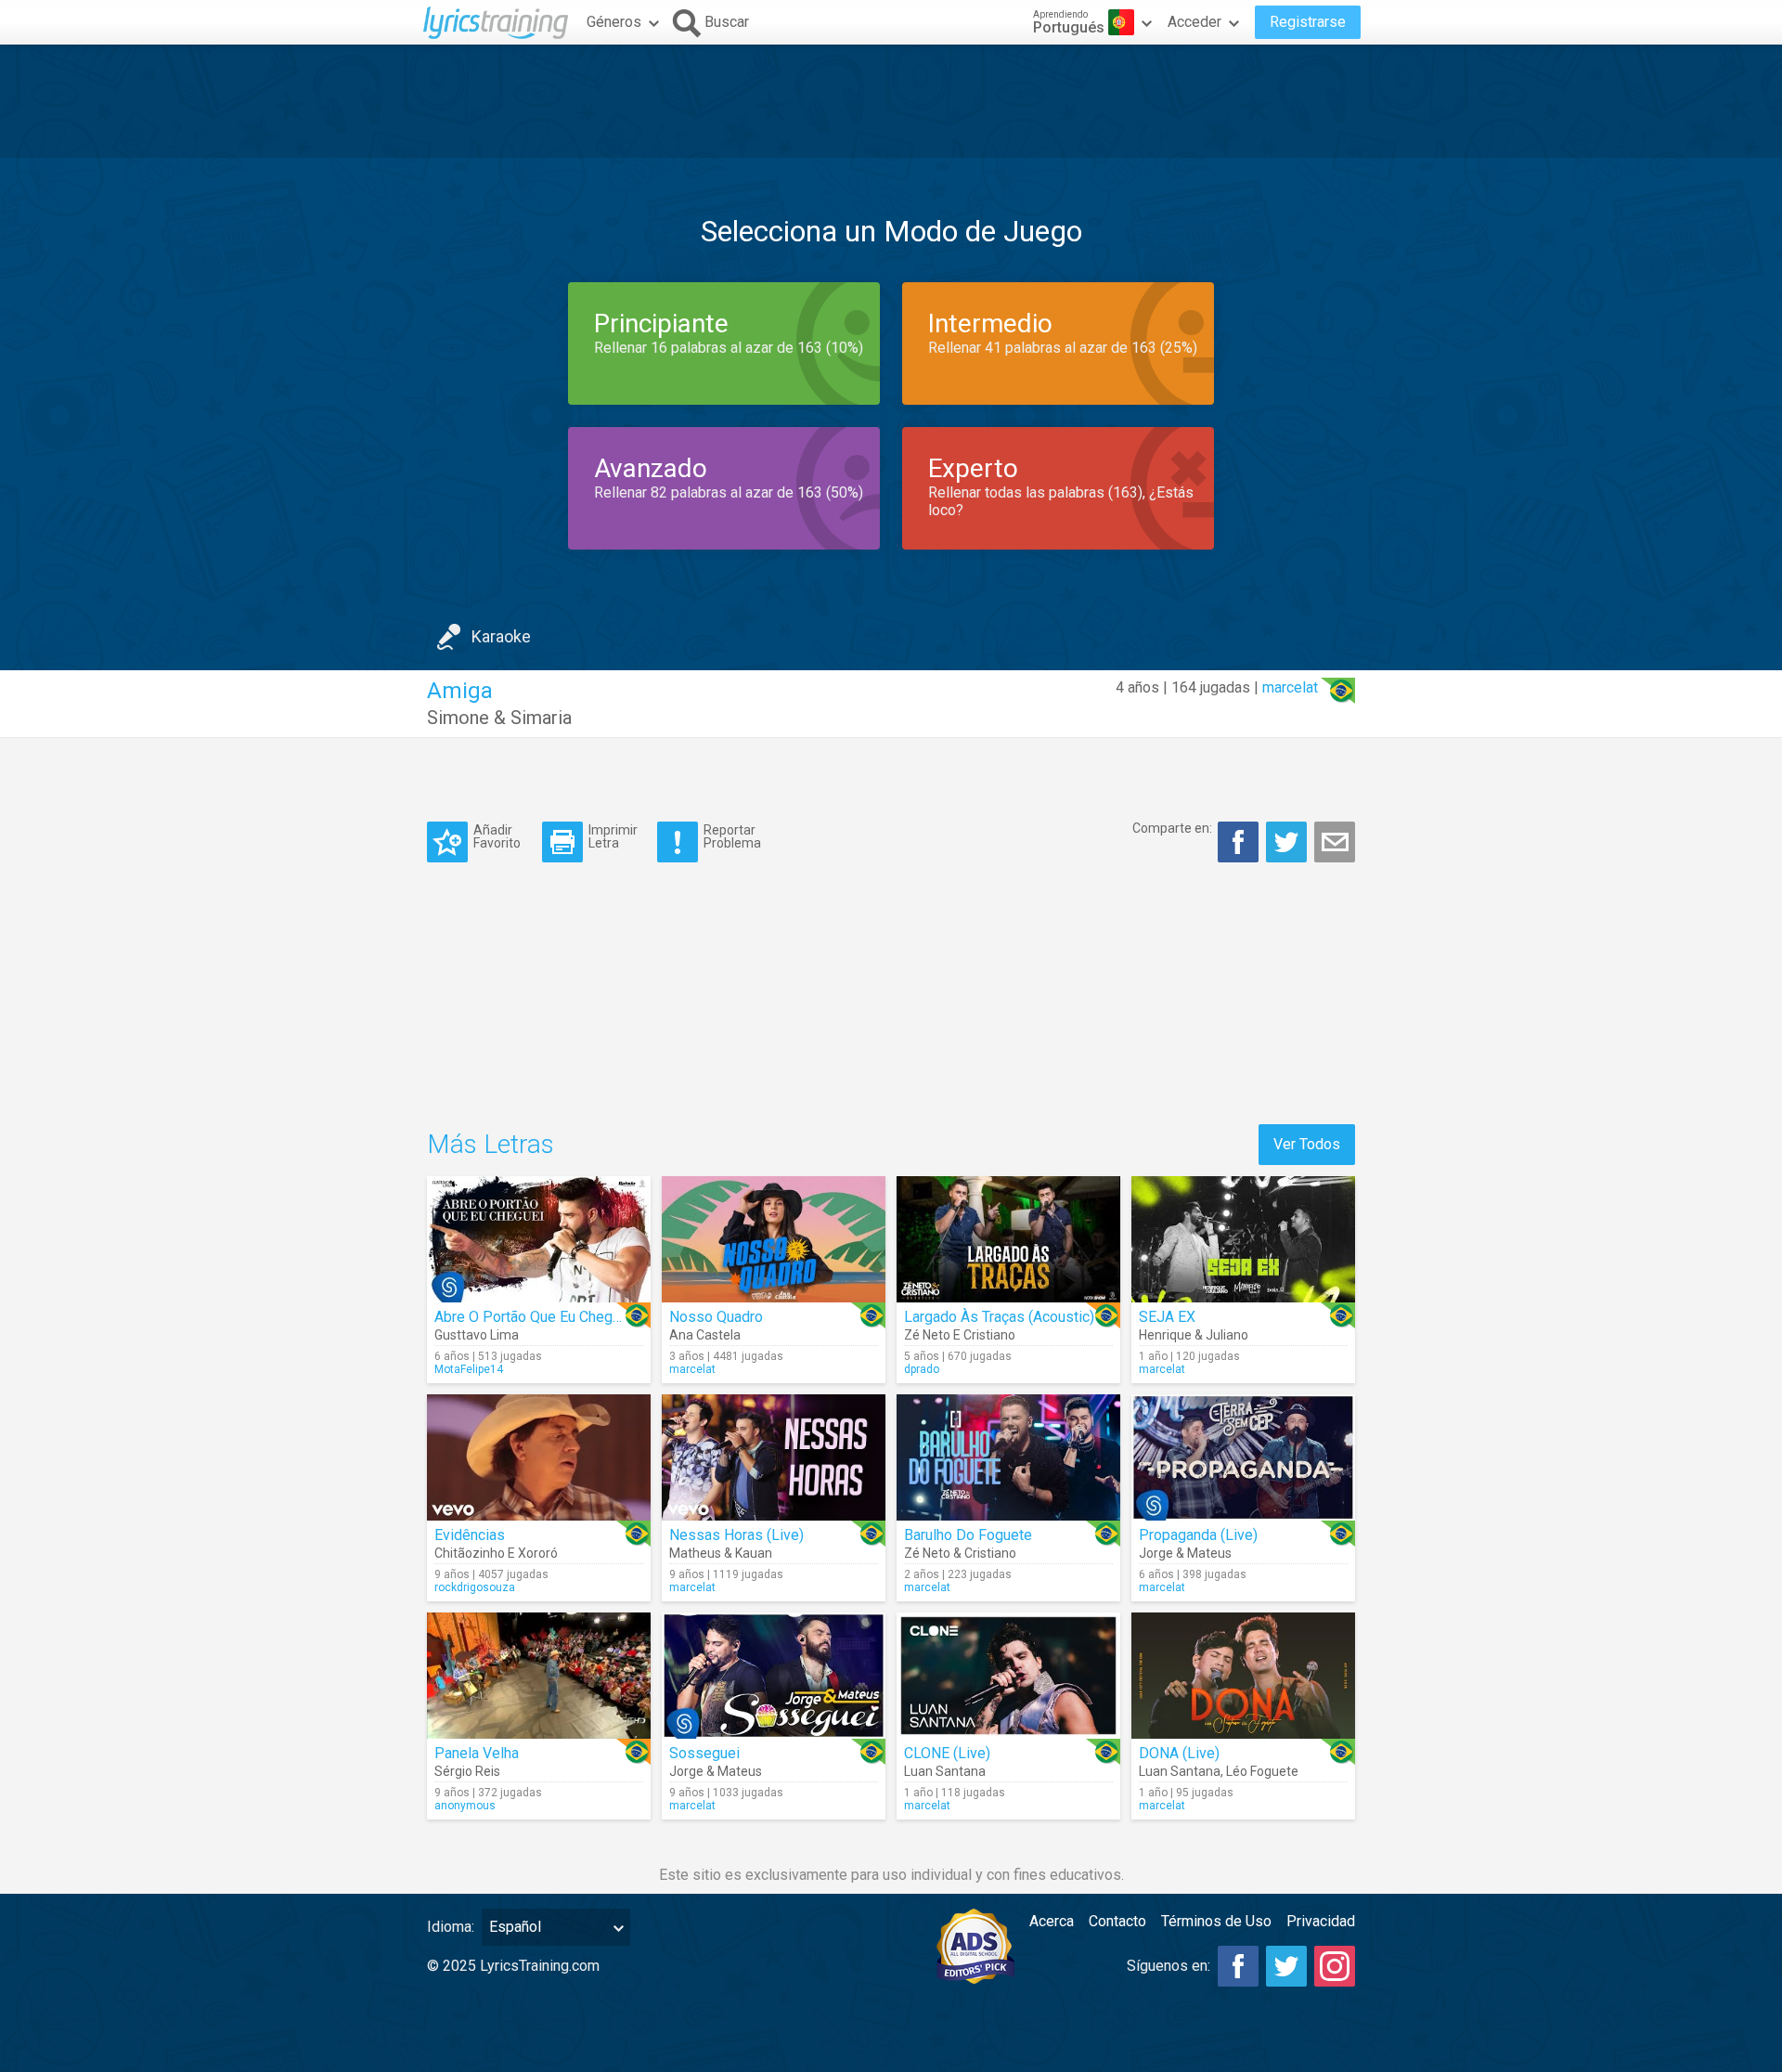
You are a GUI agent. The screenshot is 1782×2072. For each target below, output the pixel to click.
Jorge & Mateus (1185, 1553)
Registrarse (1308, 22)
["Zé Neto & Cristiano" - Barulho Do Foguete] (1008, 1457)
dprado (922, 1369)
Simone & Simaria (499, 718)
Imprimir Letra (613, 836)
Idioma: (451, 1927)
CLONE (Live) (947, 1753)
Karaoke (501, 636)
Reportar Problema (732, 836)
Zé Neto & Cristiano (960, 1553)
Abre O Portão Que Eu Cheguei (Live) (554, 1317)
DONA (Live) (1179, 1753)
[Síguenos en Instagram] (1335, 1966)
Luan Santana (945, 1771)
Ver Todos (1307, 1144)
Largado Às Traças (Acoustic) (999, 1317)
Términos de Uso (1216, 1921)
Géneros (614, 22)
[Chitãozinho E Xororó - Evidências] (539, 1457)
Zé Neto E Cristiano (960, 1335)
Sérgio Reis (467, 1771)
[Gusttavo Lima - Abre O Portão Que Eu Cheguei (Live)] (539, 1239)
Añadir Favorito (497, 836)
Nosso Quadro (716, 1317)
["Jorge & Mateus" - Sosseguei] (774, 1676)
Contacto (1117, 1921)
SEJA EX (1167, 1317)
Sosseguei (704, 1753)
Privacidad (1321, 1921)
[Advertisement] (891, 101)
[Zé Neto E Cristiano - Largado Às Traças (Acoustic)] (1008, 1239)
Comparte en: (1172, 828)
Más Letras (491, 1144)
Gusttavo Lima (477, 1335)
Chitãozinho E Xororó (496, 1553)
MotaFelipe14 (469, 1369)
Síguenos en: (1169, 1966)
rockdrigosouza (475, 1587)
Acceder (1194, 22)
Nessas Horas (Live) (736, 1535)
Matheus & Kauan (721, 1553)
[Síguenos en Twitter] (1286, 1966)
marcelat (1290, 687)
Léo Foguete (1262, 1771)
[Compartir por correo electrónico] (1335, 842)
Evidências (470, 1535)
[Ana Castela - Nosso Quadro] (774, 1239)
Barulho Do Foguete (968, 1535)
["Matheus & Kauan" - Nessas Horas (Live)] (774, 1457)
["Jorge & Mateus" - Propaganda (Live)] (1243, 1457)
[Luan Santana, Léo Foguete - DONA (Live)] (1243, 1676)
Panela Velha (477, 1753)
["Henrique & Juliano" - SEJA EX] (1243, 1239)
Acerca (1052, 1921)
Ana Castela (705, 1335)
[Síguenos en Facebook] (1238, 1966)
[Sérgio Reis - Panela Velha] (539, 1676)
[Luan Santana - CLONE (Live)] (1008, 1676)
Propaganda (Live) (1198, 1535)
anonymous (465, 1806)
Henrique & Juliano (1194, 1335)
